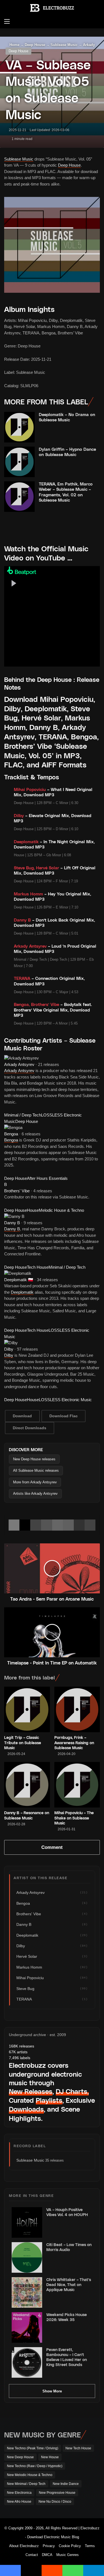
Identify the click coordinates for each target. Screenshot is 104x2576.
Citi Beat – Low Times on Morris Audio (69, 2247)
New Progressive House (57, 2493)
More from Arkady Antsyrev (35, 1482)
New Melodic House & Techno (30, 2475)
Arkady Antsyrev (19, 1064)
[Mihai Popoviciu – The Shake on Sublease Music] (77, 1785)
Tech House (38, 1267)
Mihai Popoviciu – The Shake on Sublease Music (74, 1818)
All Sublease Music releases (36, 1470)
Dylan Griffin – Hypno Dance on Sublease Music (67, 452)
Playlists (49, 2100)
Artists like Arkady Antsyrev (35, 1494)
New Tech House (78, 2448)
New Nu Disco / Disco (55, 2502)
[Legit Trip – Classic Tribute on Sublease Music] (27, 1710)
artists (18, 2052)
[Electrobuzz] (52, 8)
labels (20, 2058)
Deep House (18, 51)
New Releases (31, 2091)
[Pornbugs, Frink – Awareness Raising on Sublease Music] (77, 1710)
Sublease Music (19, 159)
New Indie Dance (66, 2484)
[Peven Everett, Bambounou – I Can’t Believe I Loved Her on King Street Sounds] (27, 2362)
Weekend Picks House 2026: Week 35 (67, 2317)
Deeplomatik (16, 1280)
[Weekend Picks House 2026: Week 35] (27, 2327)
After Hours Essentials (47, 1178)
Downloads (26, 2109)
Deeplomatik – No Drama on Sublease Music (67, 417)
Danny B (12, 1223)
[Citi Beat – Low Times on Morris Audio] (27, 2257)
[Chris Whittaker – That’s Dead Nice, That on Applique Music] (27, 2292)
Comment (52, 1847)
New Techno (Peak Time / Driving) (33, 2448)
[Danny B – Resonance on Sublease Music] (27, 1785)
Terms (90, 2546)
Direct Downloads (30, 1428)
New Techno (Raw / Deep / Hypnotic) (35, 2466)
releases (21, 2046)
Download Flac (64, 1416)
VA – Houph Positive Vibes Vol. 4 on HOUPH (67, 2212)
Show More (52, 2391)
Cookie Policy (70, 2546)
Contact (32, 2555)
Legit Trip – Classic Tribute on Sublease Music (23, 1742)
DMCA (47, 2555)
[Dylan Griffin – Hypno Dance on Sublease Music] (19, 462)
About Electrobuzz (24, 2546)
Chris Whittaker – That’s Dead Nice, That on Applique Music (69, 2285)
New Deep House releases (34, 1459)
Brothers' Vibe (17, 1191)
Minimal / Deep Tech (23, 1115)
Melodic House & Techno (61, 1210)
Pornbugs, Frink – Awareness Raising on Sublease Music (74, 1742)
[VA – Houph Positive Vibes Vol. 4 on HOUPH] (27, 2222)
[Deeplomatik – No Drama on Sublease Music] (19, 427)
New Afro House (19, 2502)
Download (22, 1416)
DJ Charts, (72, 2091)
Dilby (9, 1349)
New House (50, 2457)
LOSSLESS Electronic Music (65, 1400)
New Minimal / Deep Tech (26, 2484)
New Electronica (19, 2493)
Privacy (49, 2546)
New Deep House (20, 2457)
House (33, 1210)
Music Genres (68, 2555)
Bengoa (11, 1134)
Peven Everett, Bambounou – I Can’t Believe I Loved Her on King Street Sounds (67, 2357)
